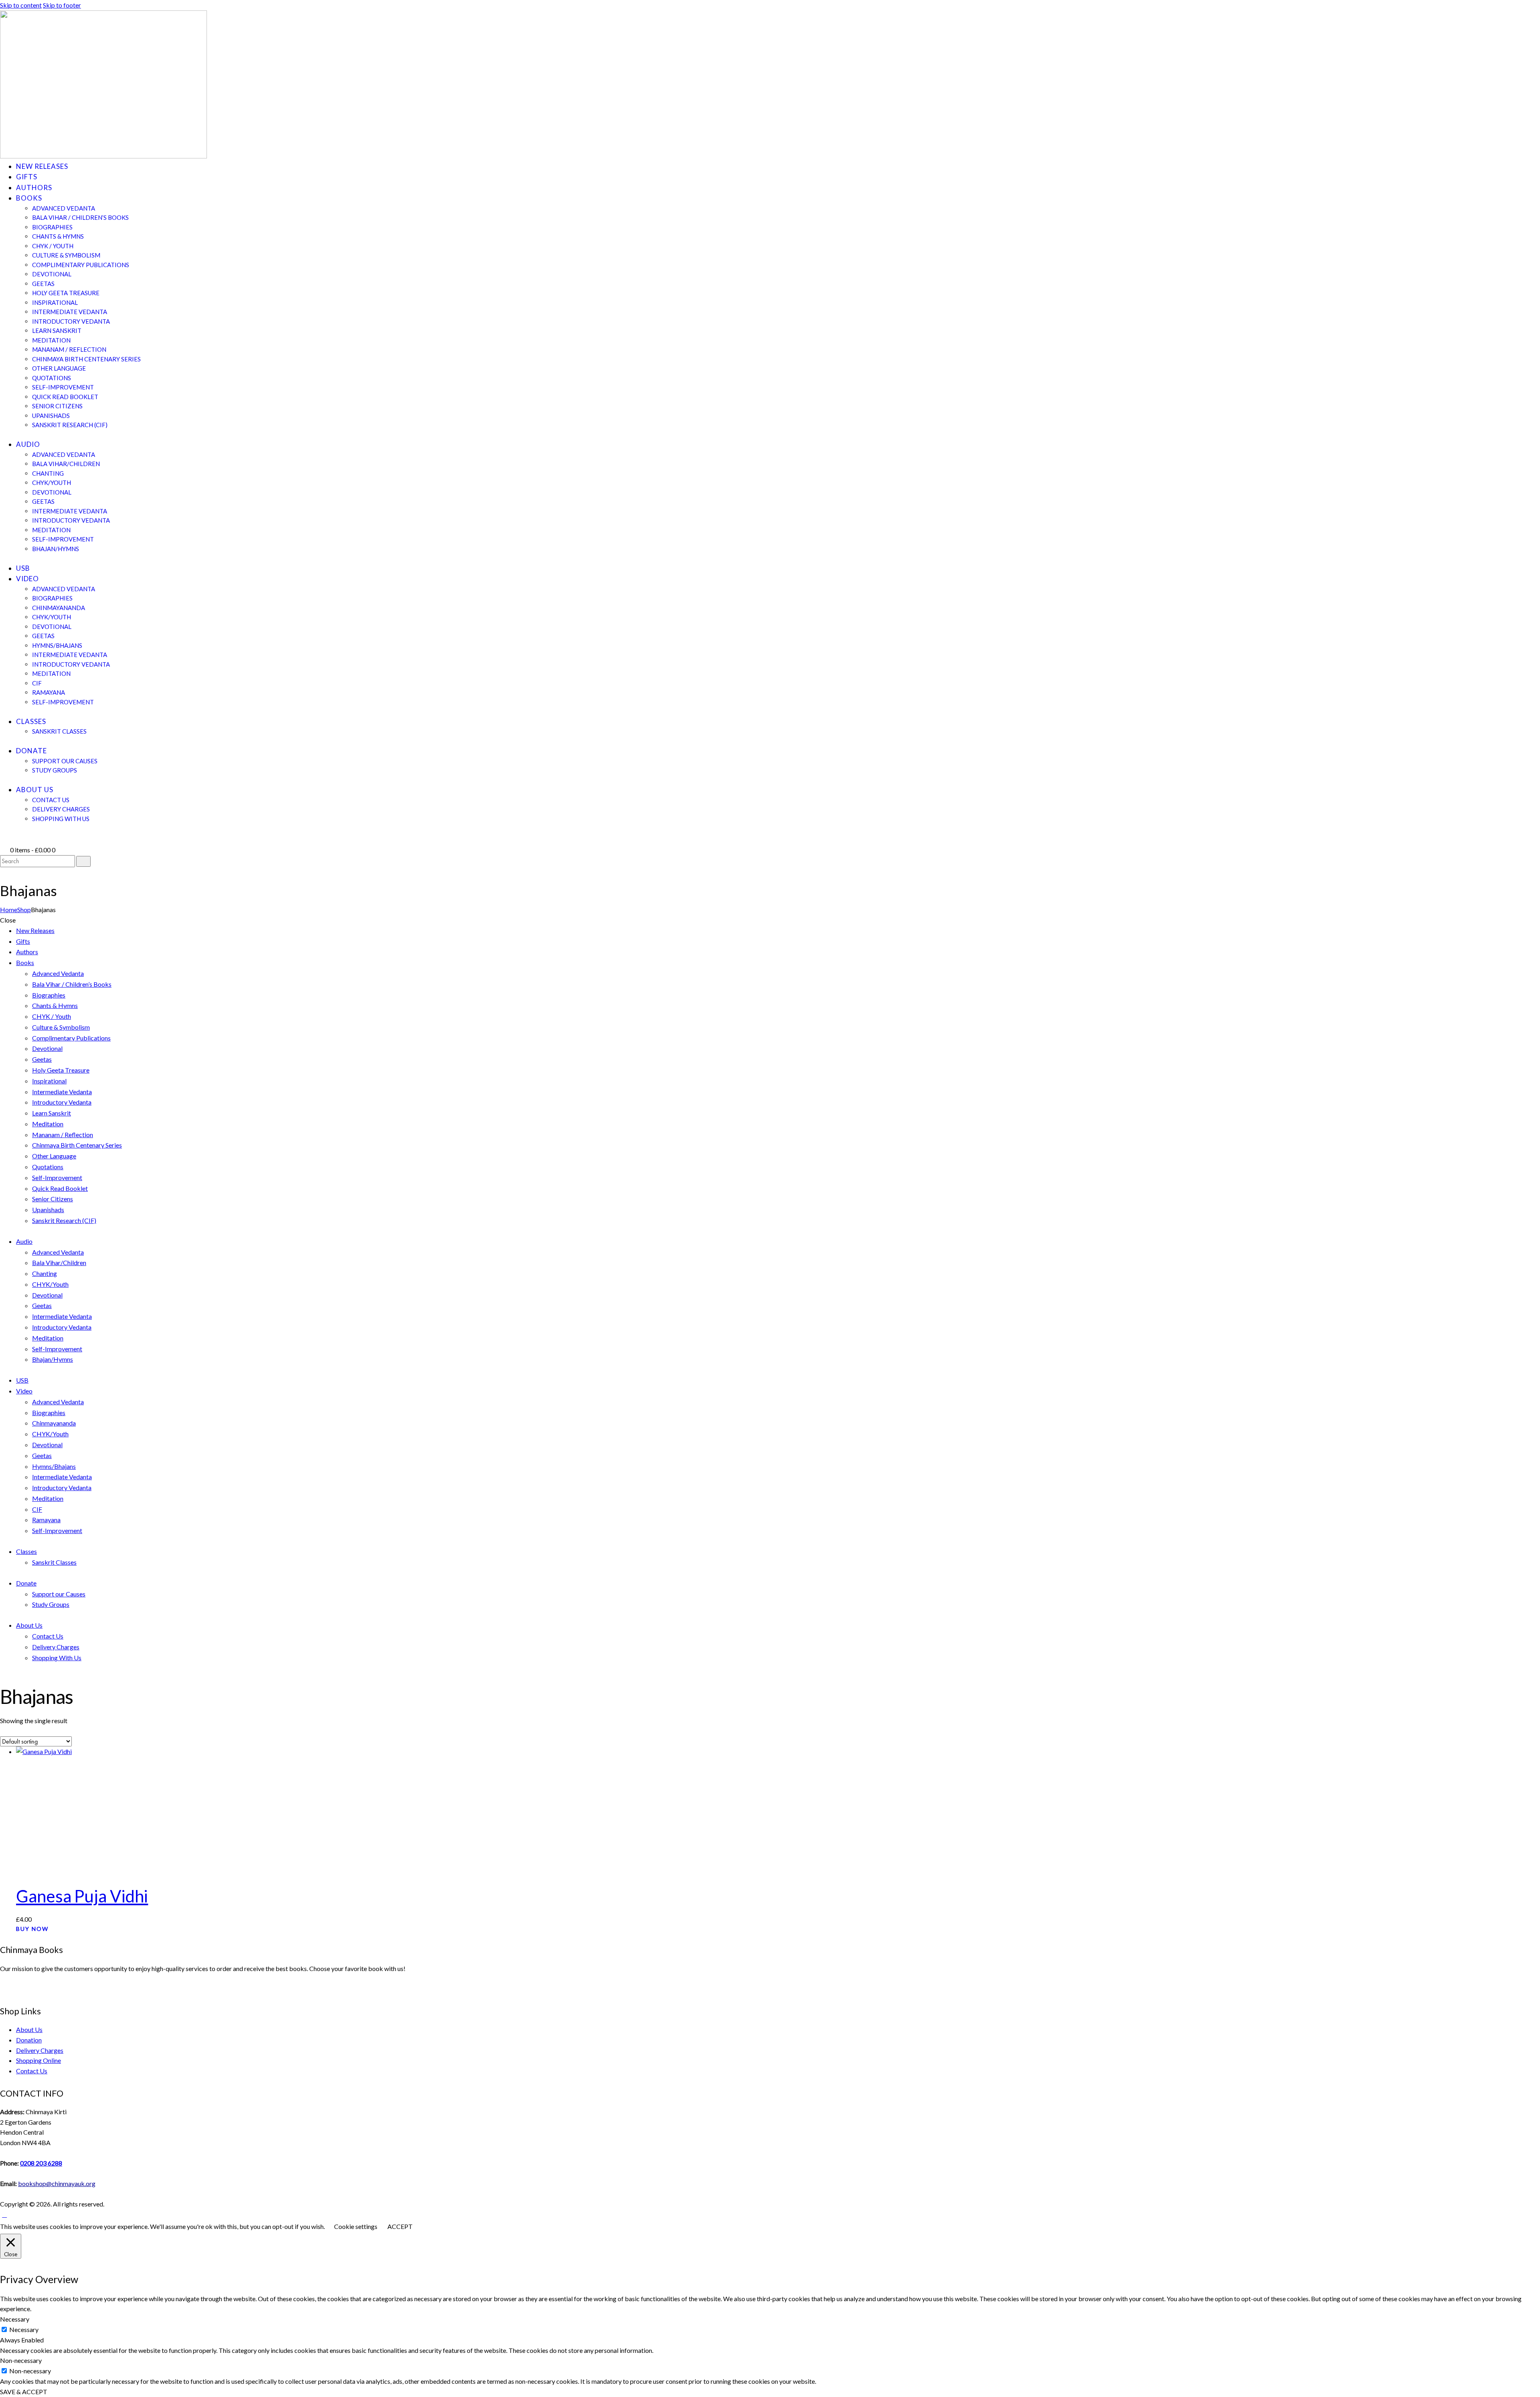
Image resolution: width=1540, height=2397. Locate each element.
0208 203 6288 (41, 2163)
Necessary (24, 2329)
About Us (29, 2029)
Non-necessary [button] (21, 2360)
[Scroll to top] (4, 2214)
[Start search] (83, 861)
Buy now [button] (32, 1929)
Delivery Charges (40, 2050)
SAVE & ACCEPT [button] (24, 2392)
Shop (24, 910)
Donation (29, 2040)
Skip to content (21, 5)
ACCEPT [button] (400, 2226)
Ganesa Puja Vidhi (82, 1896)
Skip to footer (62, 5)
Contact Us (32, 2071)
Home (9, 910)
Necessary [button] (15, 2319)
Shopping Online (38, 2060)
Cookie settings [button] (356, 2226)
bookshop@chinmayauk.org (57, 2183)
